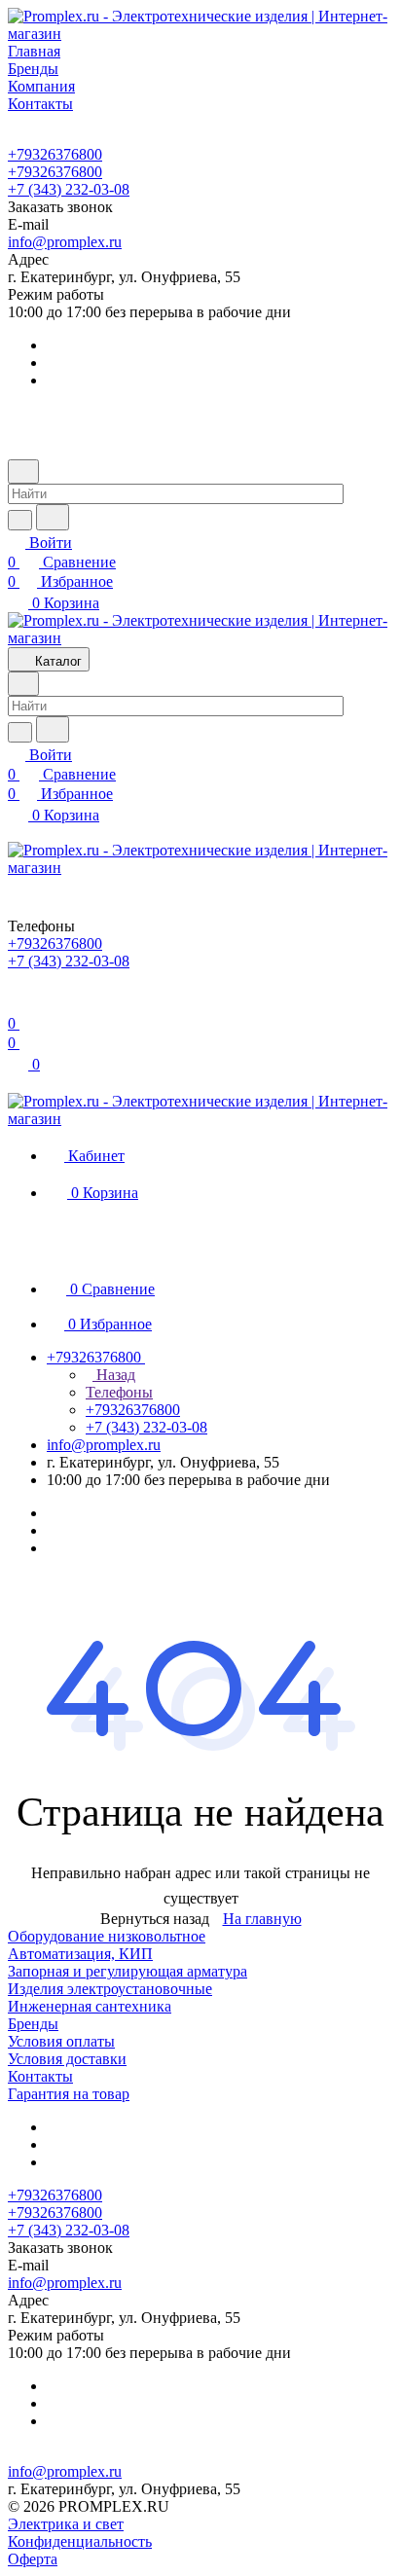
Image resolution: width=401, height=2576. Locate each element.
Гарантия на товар (69, 2094)
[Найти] (53, 517)
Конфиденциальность (80, 2541)
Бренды (33, 2024)
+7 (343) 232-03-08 (69, 189)
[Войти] (17, 1004)
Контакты (40, 2076)
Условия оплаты (61, 2041)
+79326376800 (55, 154)
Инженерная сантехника (90, 2006)
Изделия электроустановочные (110, 1989)
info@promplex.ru (65, 242)
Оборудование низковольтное (107, 1936)
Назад (114, 1375)
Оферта (33, 2559)
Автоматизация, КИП (80, 1954)
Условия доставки (67, 2059)
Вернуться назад (155, 1919)
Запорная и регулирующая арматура (128, 1971)
